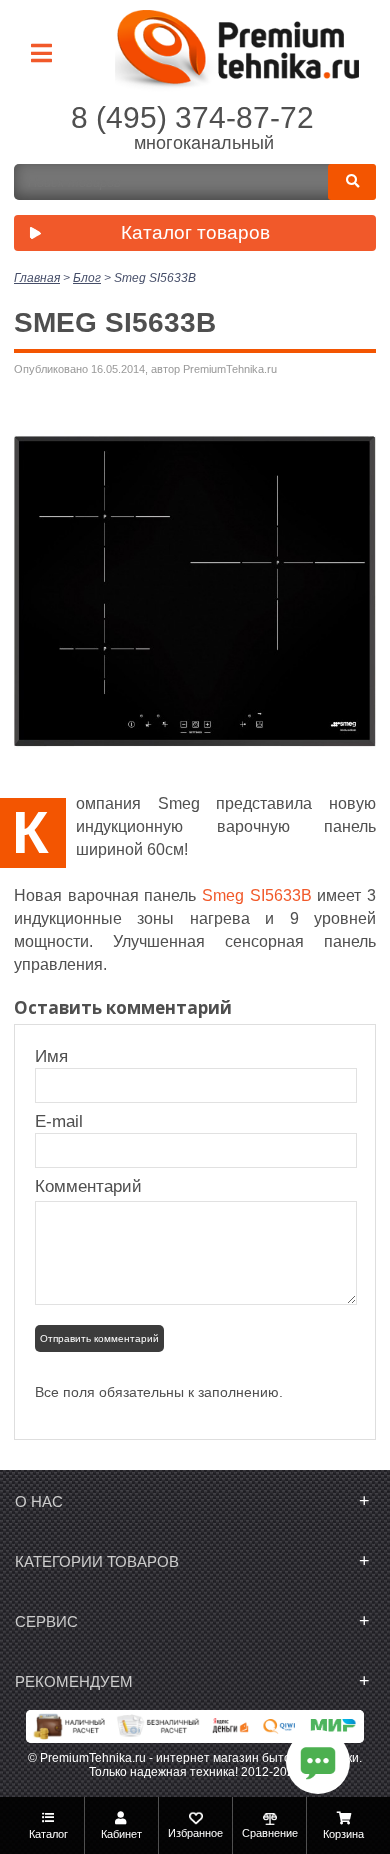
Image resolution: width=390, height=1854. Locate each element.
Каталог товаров (195, 232)
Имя (61, 1056)
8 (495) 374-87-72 (192, 117)
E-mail (61, 1121)
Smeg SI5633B (257, 895)
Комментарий (88, 1186)
